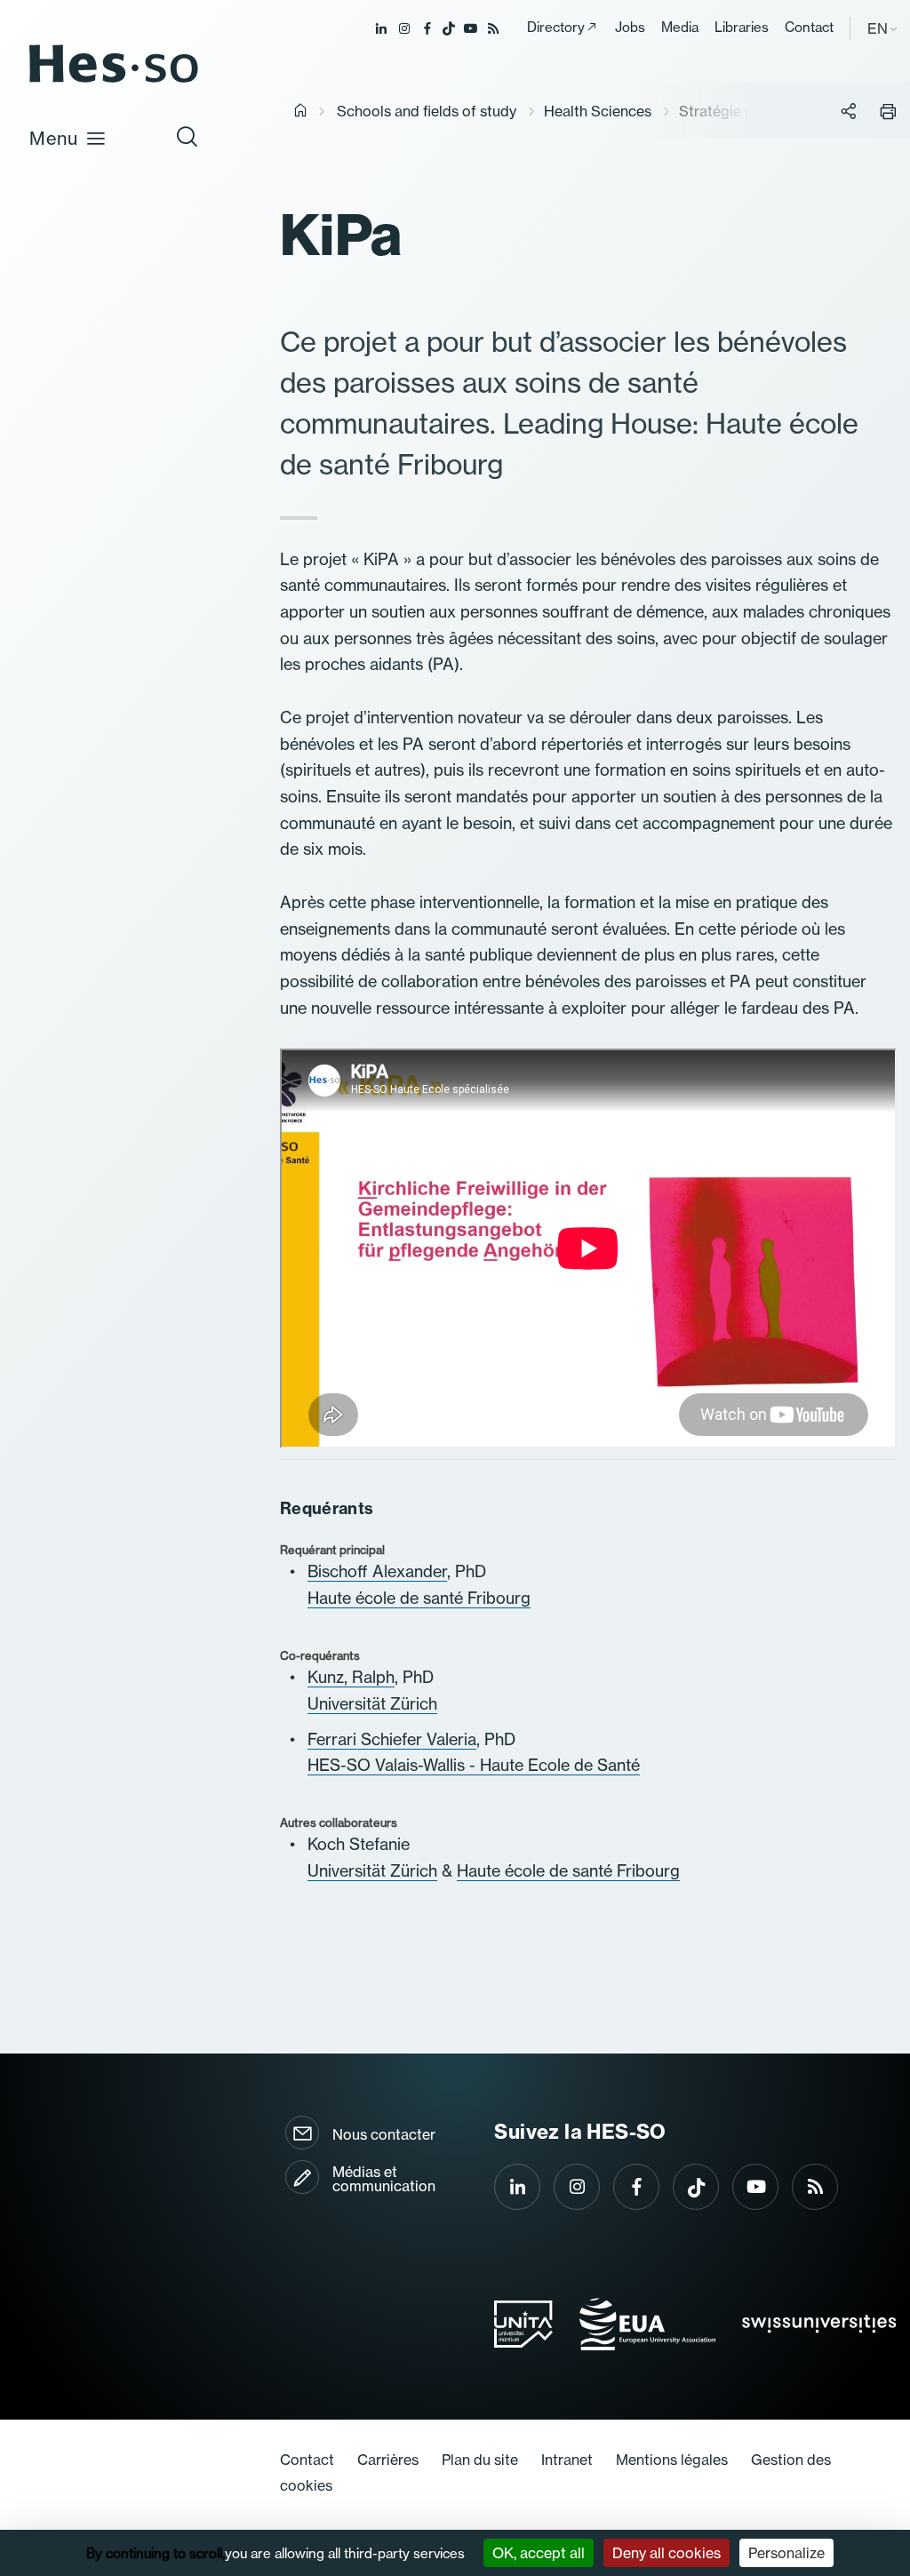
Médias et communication (384, 2179)
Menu (54, 138)
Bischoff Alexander (377, 1571)
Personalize (786, 2553)
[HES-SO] (114, 81)
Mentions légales (672, 2460)
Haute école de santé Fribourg (419, 1598)
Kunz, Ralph (351, 1677)
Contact (809, 27)
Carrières (388, 2460)
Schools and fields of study (427, 111)
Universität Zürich (372, 1703)
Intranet (567, 2460)
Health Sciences (598, 111)
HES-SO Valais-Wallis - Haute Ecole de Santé (474, 1765)
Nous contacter (384, 2134)
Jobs (630, 27)
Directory (556, 27)
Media (680, 27)
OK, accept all (539, 2553)
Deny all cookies (667, 2553)
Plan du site (480, 2460)
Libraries (742, 27)
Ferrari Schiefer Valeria (392, 1739)
